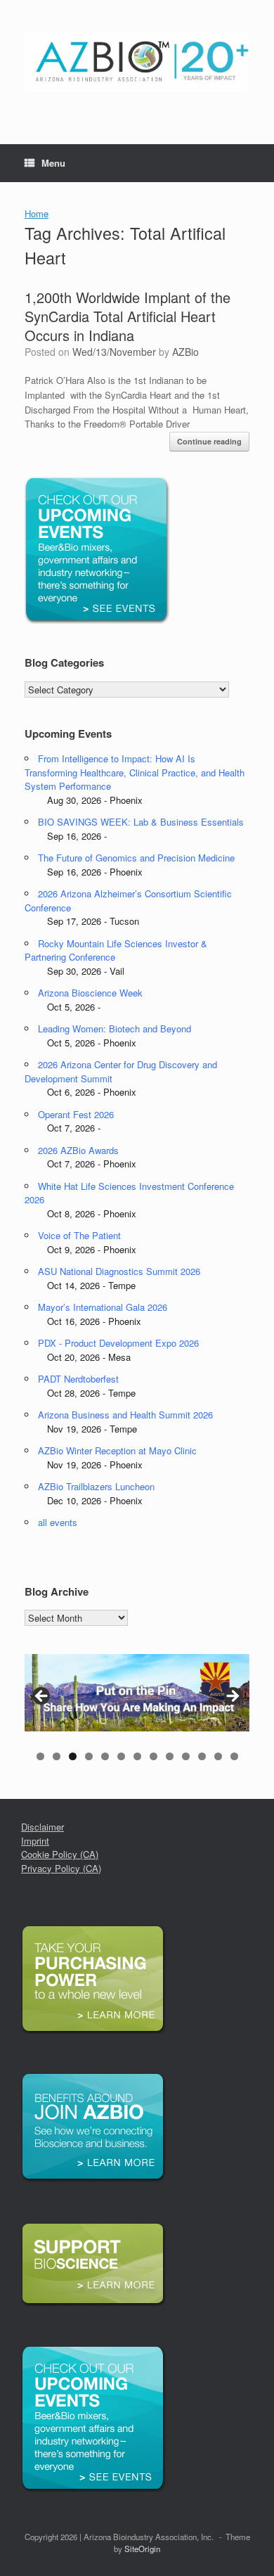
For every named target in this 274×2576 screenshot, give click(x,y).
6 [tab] (121, 1756)
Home (37, 213)
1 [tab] (40, 1756)
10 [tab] (186, 1756)
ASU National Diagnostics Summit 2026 (119, 1271)
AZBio (185, 352)
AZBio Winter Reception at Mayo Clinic (117, 1450)
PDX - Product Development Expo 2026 (118, 1343)
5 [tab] (105, 1756)
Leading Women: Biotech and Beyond (115, 1029)
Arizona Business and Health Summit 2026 (125, 1415)
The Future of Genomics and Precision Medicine (136, 858)
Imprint (35, 1841)
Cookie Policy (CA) (60, 1854)
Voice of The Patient (79, 1235)
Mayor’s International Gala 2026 (103, 1307)
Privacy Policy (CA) (61, 1868)
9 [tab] (170, 1756)
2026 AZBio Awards (78, 1150)
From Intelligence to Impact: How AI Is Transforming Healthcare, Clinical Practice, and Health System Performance (135, 772)
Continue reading (209, 441)
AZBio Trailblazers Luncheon (96, 1486)
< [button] (42, 1697)
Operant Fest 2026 (76, 1114)
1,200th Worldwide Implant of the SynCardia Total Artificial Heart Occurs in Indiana (128, 316)
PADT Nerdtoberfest (78, 1379)
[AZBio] (137, 62)
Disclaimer (43, 1827)
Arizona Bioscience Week (90, 993)
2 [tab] (57, 1756)
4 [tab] (89, 1756)
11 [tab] (202, 1756)
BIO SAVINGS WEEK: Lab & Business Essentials (141, 822)
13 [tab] (234, 1756)
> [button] (232, 1697)
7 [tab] (137, 1756)
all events (58, 1522)
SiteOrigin (142, 2549)
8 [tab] (154, 1756)
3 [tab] (73, 1756)
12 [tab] (218, 1756)
